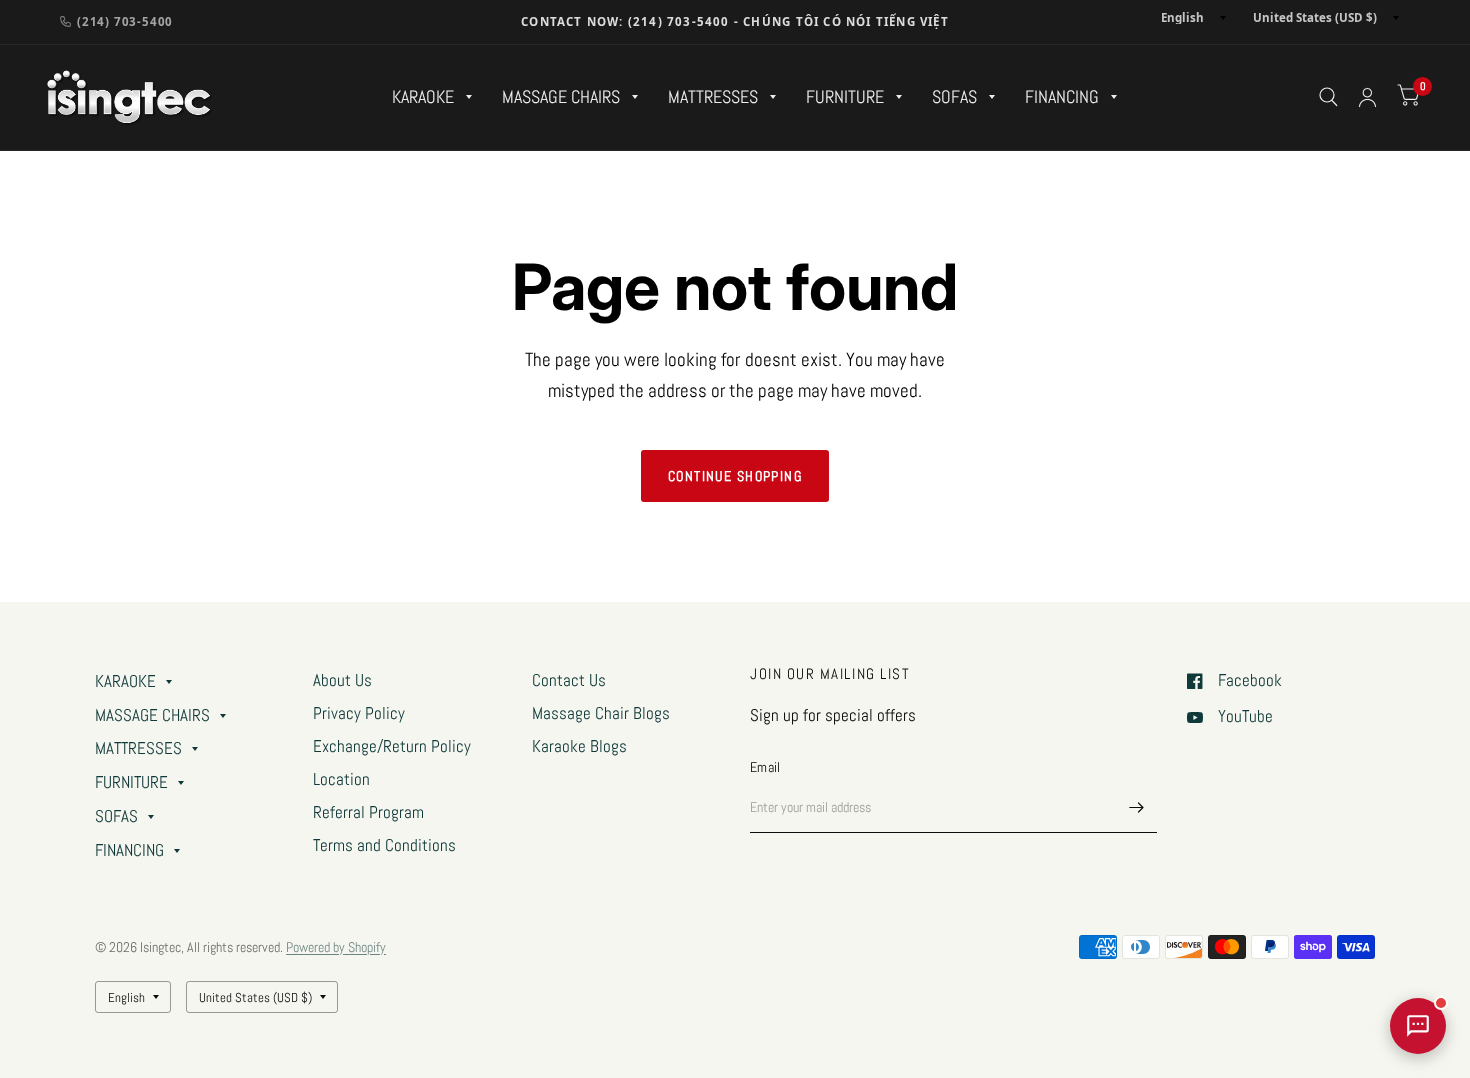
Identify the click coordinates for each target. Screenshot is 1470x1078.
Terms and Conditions (384, 845)
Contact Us (569, 680)
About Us (342, 680)
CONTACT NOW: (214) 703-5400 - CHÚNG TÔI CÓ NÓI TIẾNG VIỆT (735, 21)
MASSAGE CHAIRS (561, 96)
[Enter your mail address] (1137, 807)
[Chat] (1418, 1026)
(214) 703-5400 (125, 21)
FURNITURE (845, 96)
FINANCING (1062, 96)
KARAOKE (423, 96)
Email (765, 767)
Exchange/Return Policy (392, 746)
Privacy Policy (359, 713)
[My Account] (1367, 97)
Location (341, 779)
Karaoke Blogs (579, 746)
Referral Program (368, 812)
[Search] (1328, 97)
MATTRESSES (713, 96)
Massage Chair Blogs (601, 713)
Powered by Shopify (336, 947)
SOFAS (954, 96)
